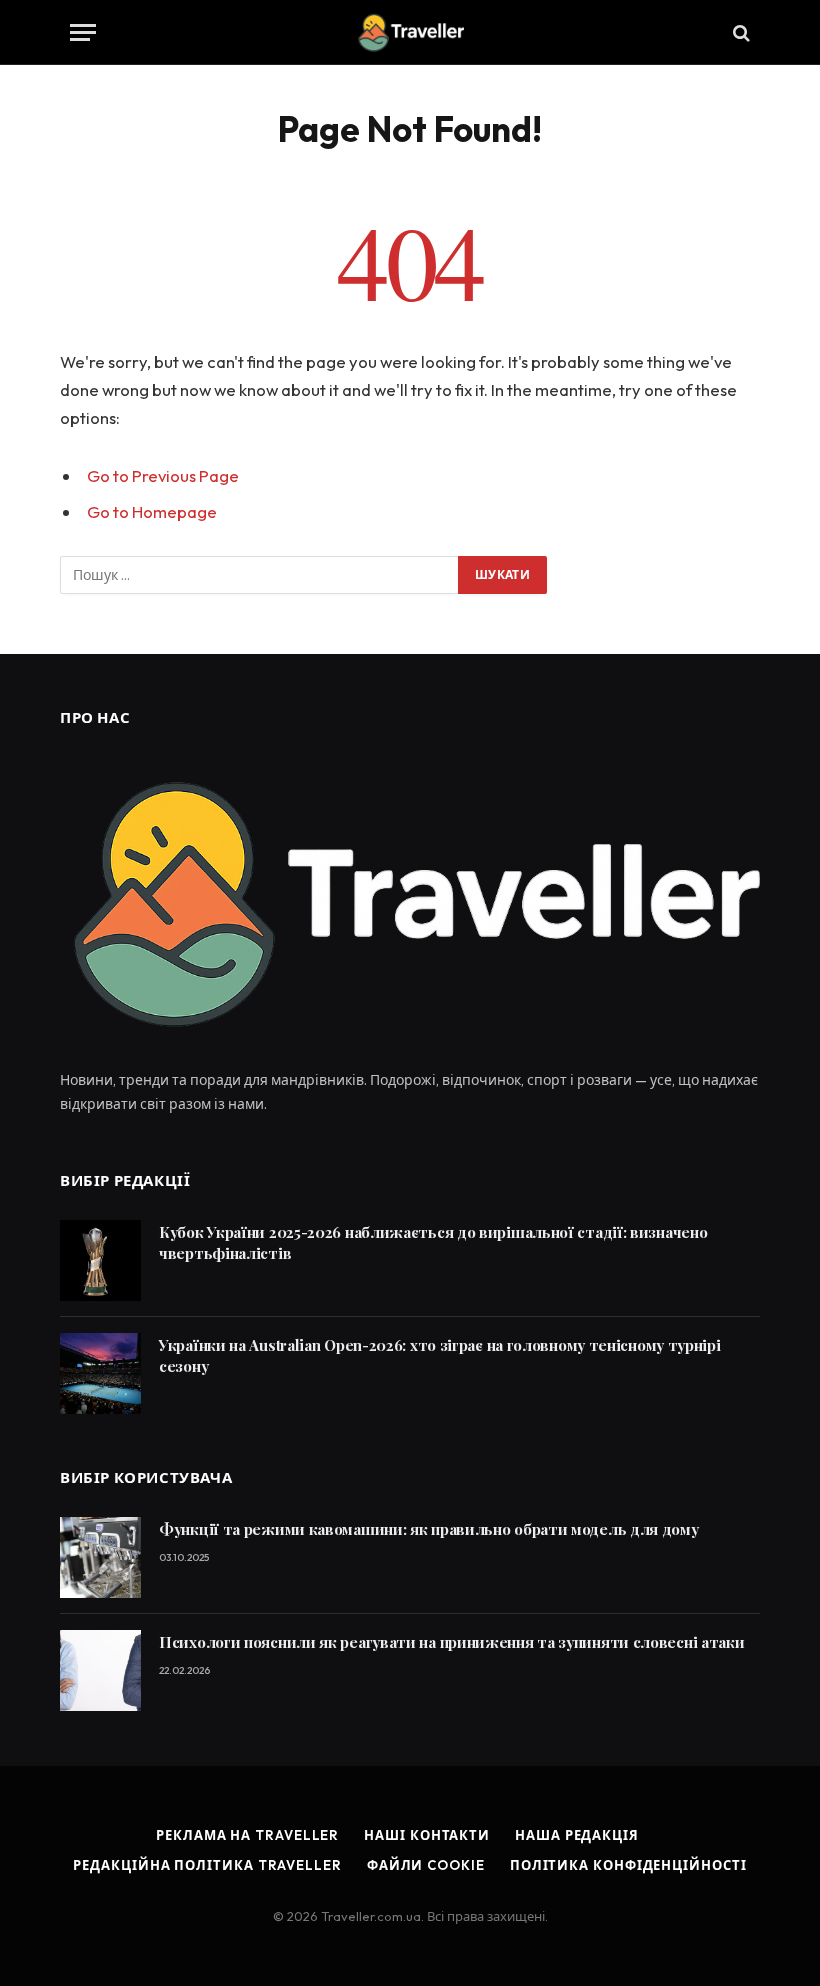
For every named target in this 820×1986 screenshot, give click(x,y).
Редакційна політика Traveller (207, 1865)
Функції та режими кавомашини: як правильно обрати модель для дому (429, 1529)
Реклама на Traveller (247, 1835)
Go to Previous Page (163, 475)
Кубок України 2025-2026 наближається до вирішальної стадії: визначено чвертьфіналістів (433, 1242)
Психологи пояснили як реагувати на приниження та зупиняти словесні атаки (451, 1642)
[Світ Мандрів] (410, 32)
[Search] (739, 32)
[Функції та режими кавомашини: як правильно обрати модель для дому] (100, 1557)
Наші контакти (427, 1835)
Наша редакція (577, 1835)
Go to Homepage (152, 511)
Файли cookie (426, 1865)
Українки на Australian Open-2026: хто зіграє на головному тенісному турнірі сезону (440, 1355)
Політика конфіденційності (628, 1865)
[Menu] (83, 32)
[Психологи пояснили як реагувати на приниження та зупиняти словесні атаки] (100, 1670)
